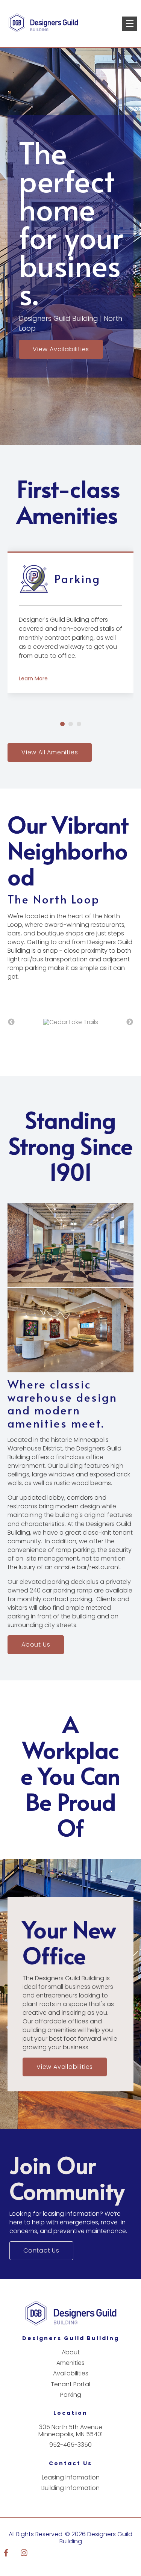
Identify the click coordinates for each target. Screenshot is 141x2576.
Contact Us (41, 2259)
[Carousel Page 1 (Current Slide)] (62, 724)
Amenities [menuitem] (70, 2371)
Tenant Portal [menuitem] (70, 2393)
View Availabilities (61, 349)
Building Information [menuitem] (70, 2497)
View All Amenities (50, 752)
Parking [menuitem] (71, 2403)
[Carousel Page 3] (79, 724)
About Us (36, 1653)
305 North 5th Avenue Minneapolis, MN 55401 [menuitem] (70, 2439)
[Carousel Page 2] (71, 724)
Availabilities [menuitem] (71, 2382)
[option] (70, 1027)
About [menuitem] (71, 2361)
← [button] (11, 1026)
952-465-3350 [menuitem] (70, 2453)
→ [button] (130, 1026)
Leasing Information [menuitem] (71, 2486)
